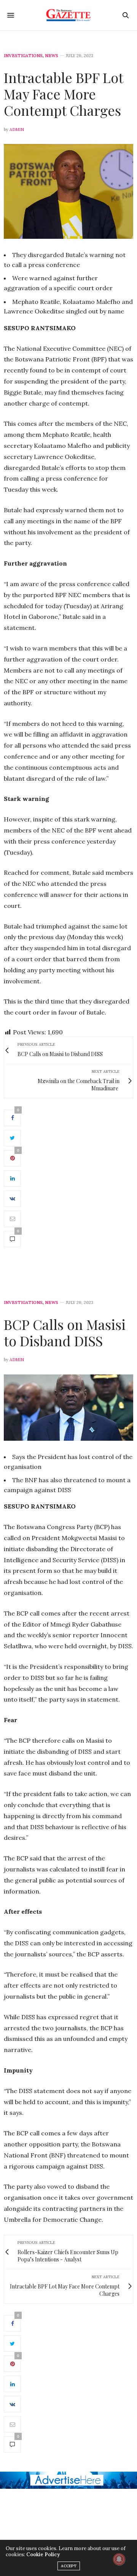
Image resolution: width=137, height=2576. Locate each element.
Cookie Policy (43, 2554)
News (52, 56)
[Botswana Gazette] (69, 15)
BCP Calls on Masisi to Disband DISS (65, 1332)
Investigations (23, 56)
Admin (17, 129)
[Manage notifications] (119, 2559)
